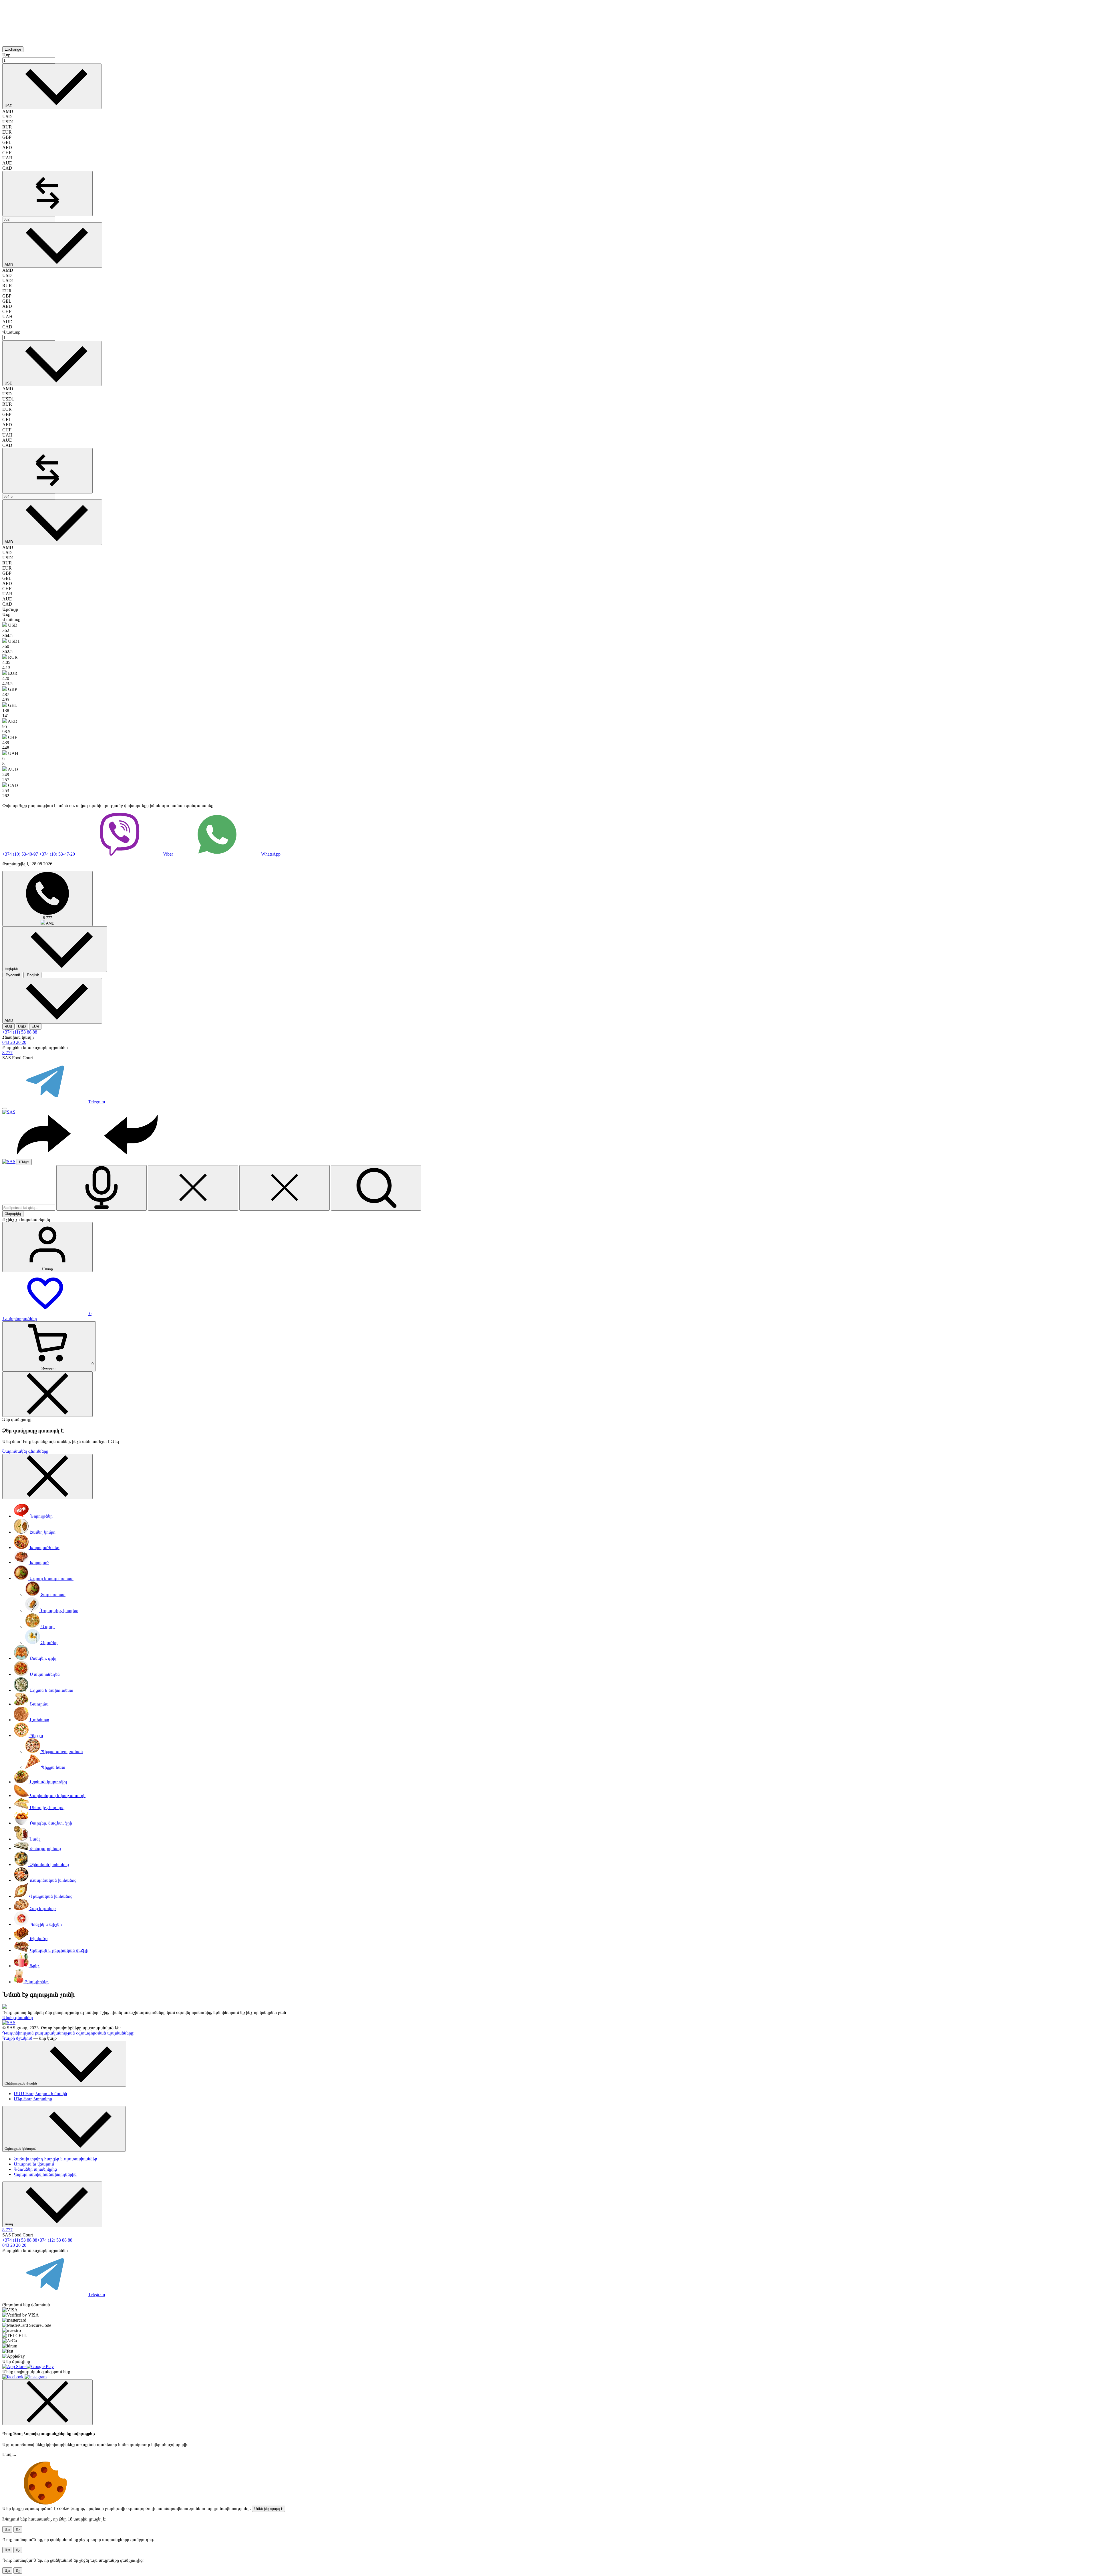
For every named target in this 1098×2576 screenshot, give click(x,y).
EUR (35, 1027)
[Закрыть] (47, 1394)
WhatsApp (270, 854)
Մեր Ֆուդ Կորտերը (33, 2099)
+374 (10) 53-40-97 (20, 854)
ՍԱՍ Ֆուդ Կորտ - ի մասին (40, 2094)
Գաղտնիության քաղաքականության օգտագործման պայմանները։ (68, 2033)
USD (22, 1027)
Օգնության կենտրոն (21, 2148)
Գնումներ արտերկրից (35, 2169)
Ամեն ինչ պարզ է (268, 2509)
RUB (8, 1027)
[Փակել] (193, 1188)
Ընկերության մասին (21, 2083)
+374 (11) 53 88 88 (20, 1032)
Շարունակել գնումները (25, 1451)
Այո (7, 2529)
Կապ (9, 2224)
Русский (12, 975)
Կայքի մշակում (17, 2038)
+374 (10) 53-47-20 (57, 854)
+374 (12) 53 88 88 (55, 2240)
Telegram (97, 1102)
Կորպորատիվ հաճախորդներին (45, 2174)
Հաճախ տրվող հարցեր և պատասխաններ (55, 2159)
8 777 (7, 1053)
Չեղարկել (13, 1214)
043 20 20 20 (14, 1042)
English (32, 975)
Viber (168, 854)
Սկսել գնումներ (18, 2017)
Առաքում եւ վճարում (34, 2164)
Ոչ (18, 2529)
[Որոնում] (376, 1188)
